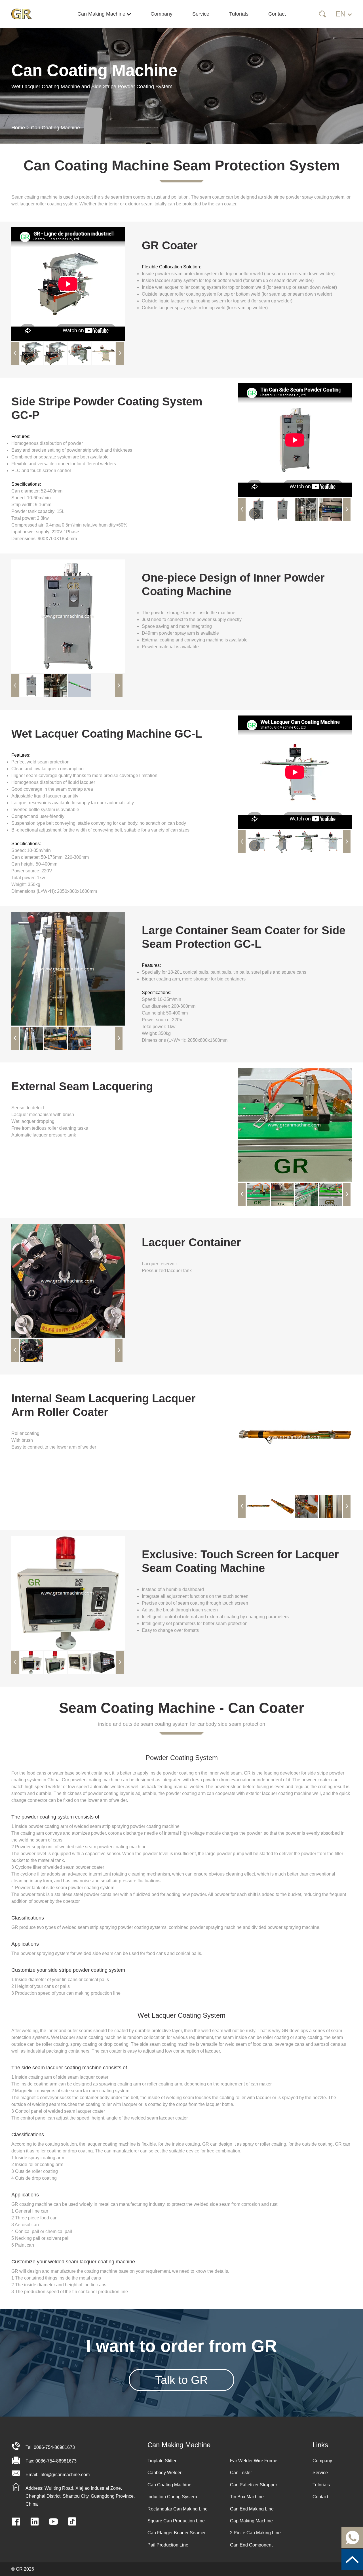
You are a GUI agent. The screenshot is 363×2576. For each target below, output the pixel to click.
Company (162, 14)
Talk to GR (181, 2380)
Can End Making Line (252, 2509)
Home (18, 128)
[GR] (26, 14)
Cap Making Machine (251, 2521)
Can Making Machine (102, 14)
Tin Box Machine (247, 2497)
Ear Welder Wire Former (254, 2461)
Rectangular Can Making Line (178, 2509)
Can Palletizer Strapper (254, 2485)
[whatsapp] (352, 2537)
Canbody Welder (164, 2473)
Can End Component (251, 2545)
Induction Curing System (172, 2497)
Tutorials (239, 14)
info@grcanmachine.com (65, 2475)
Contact (277, 14)
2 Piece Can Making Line (255, 2533)
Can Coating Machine (55, 128)
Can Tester (241, 2473)
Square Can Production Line (176, 2521)
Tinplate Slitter (162, 2461)
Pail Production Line (168, 2545)
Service (201, 14)
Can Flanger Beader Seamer (177, 2533)
